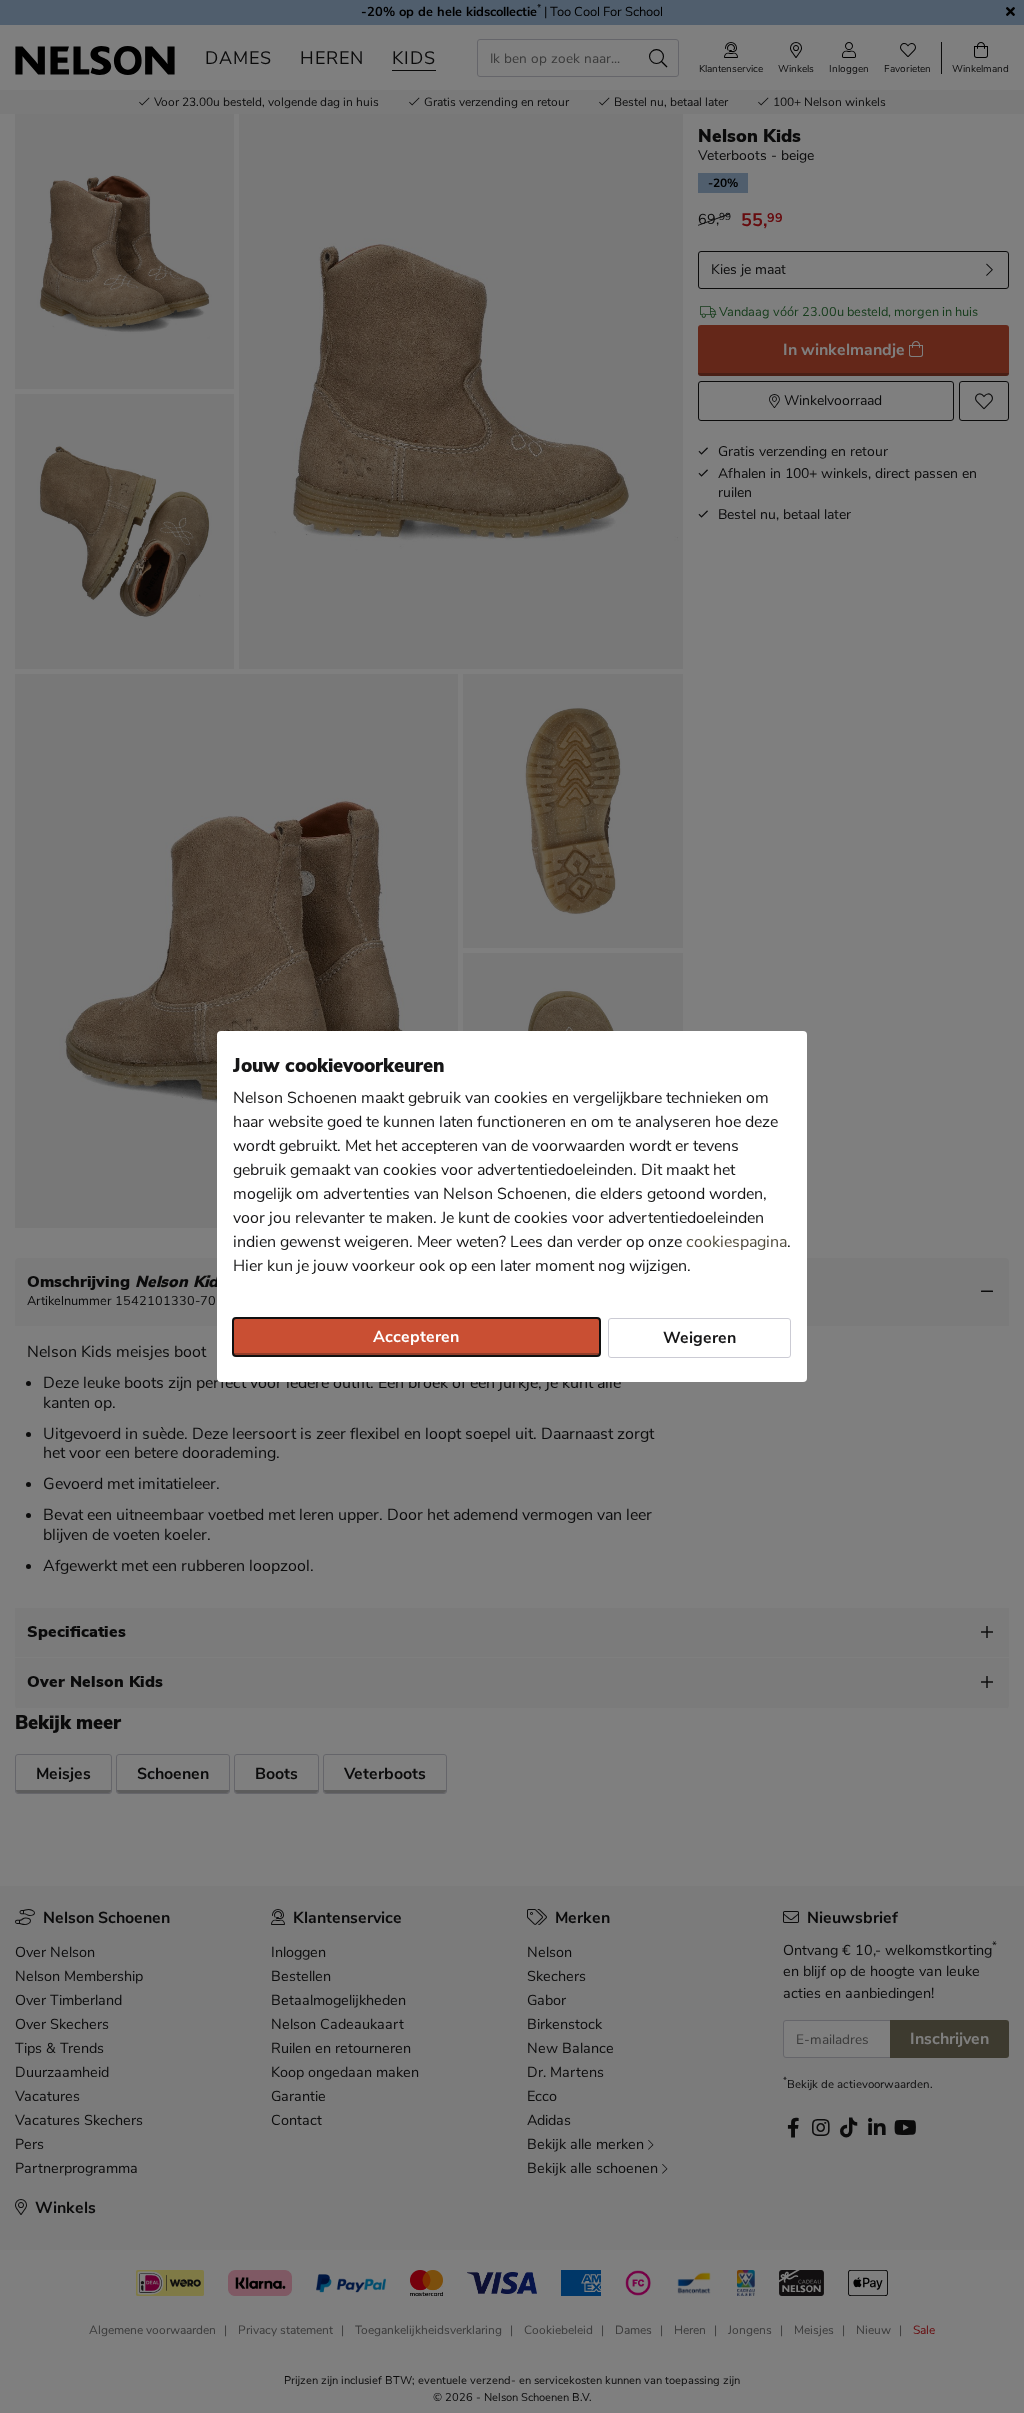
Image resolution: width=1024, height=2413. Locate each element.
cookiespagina (736, 1242)
